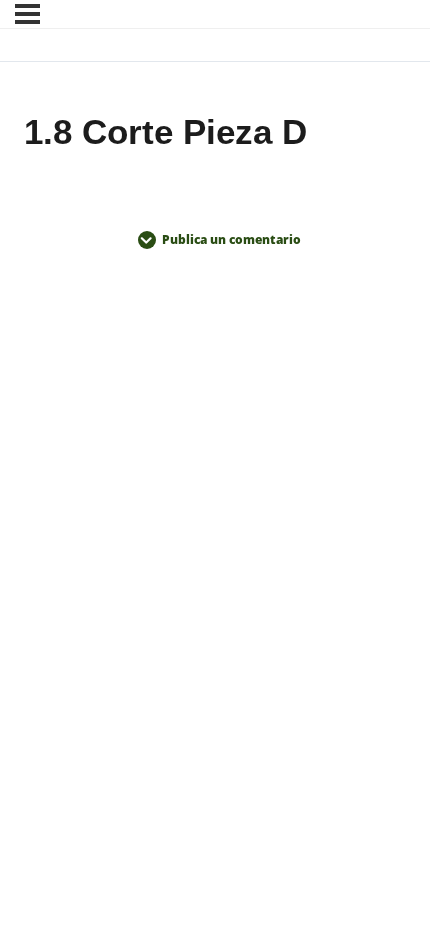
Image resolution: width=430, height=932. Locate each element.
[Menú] (27, 14)
